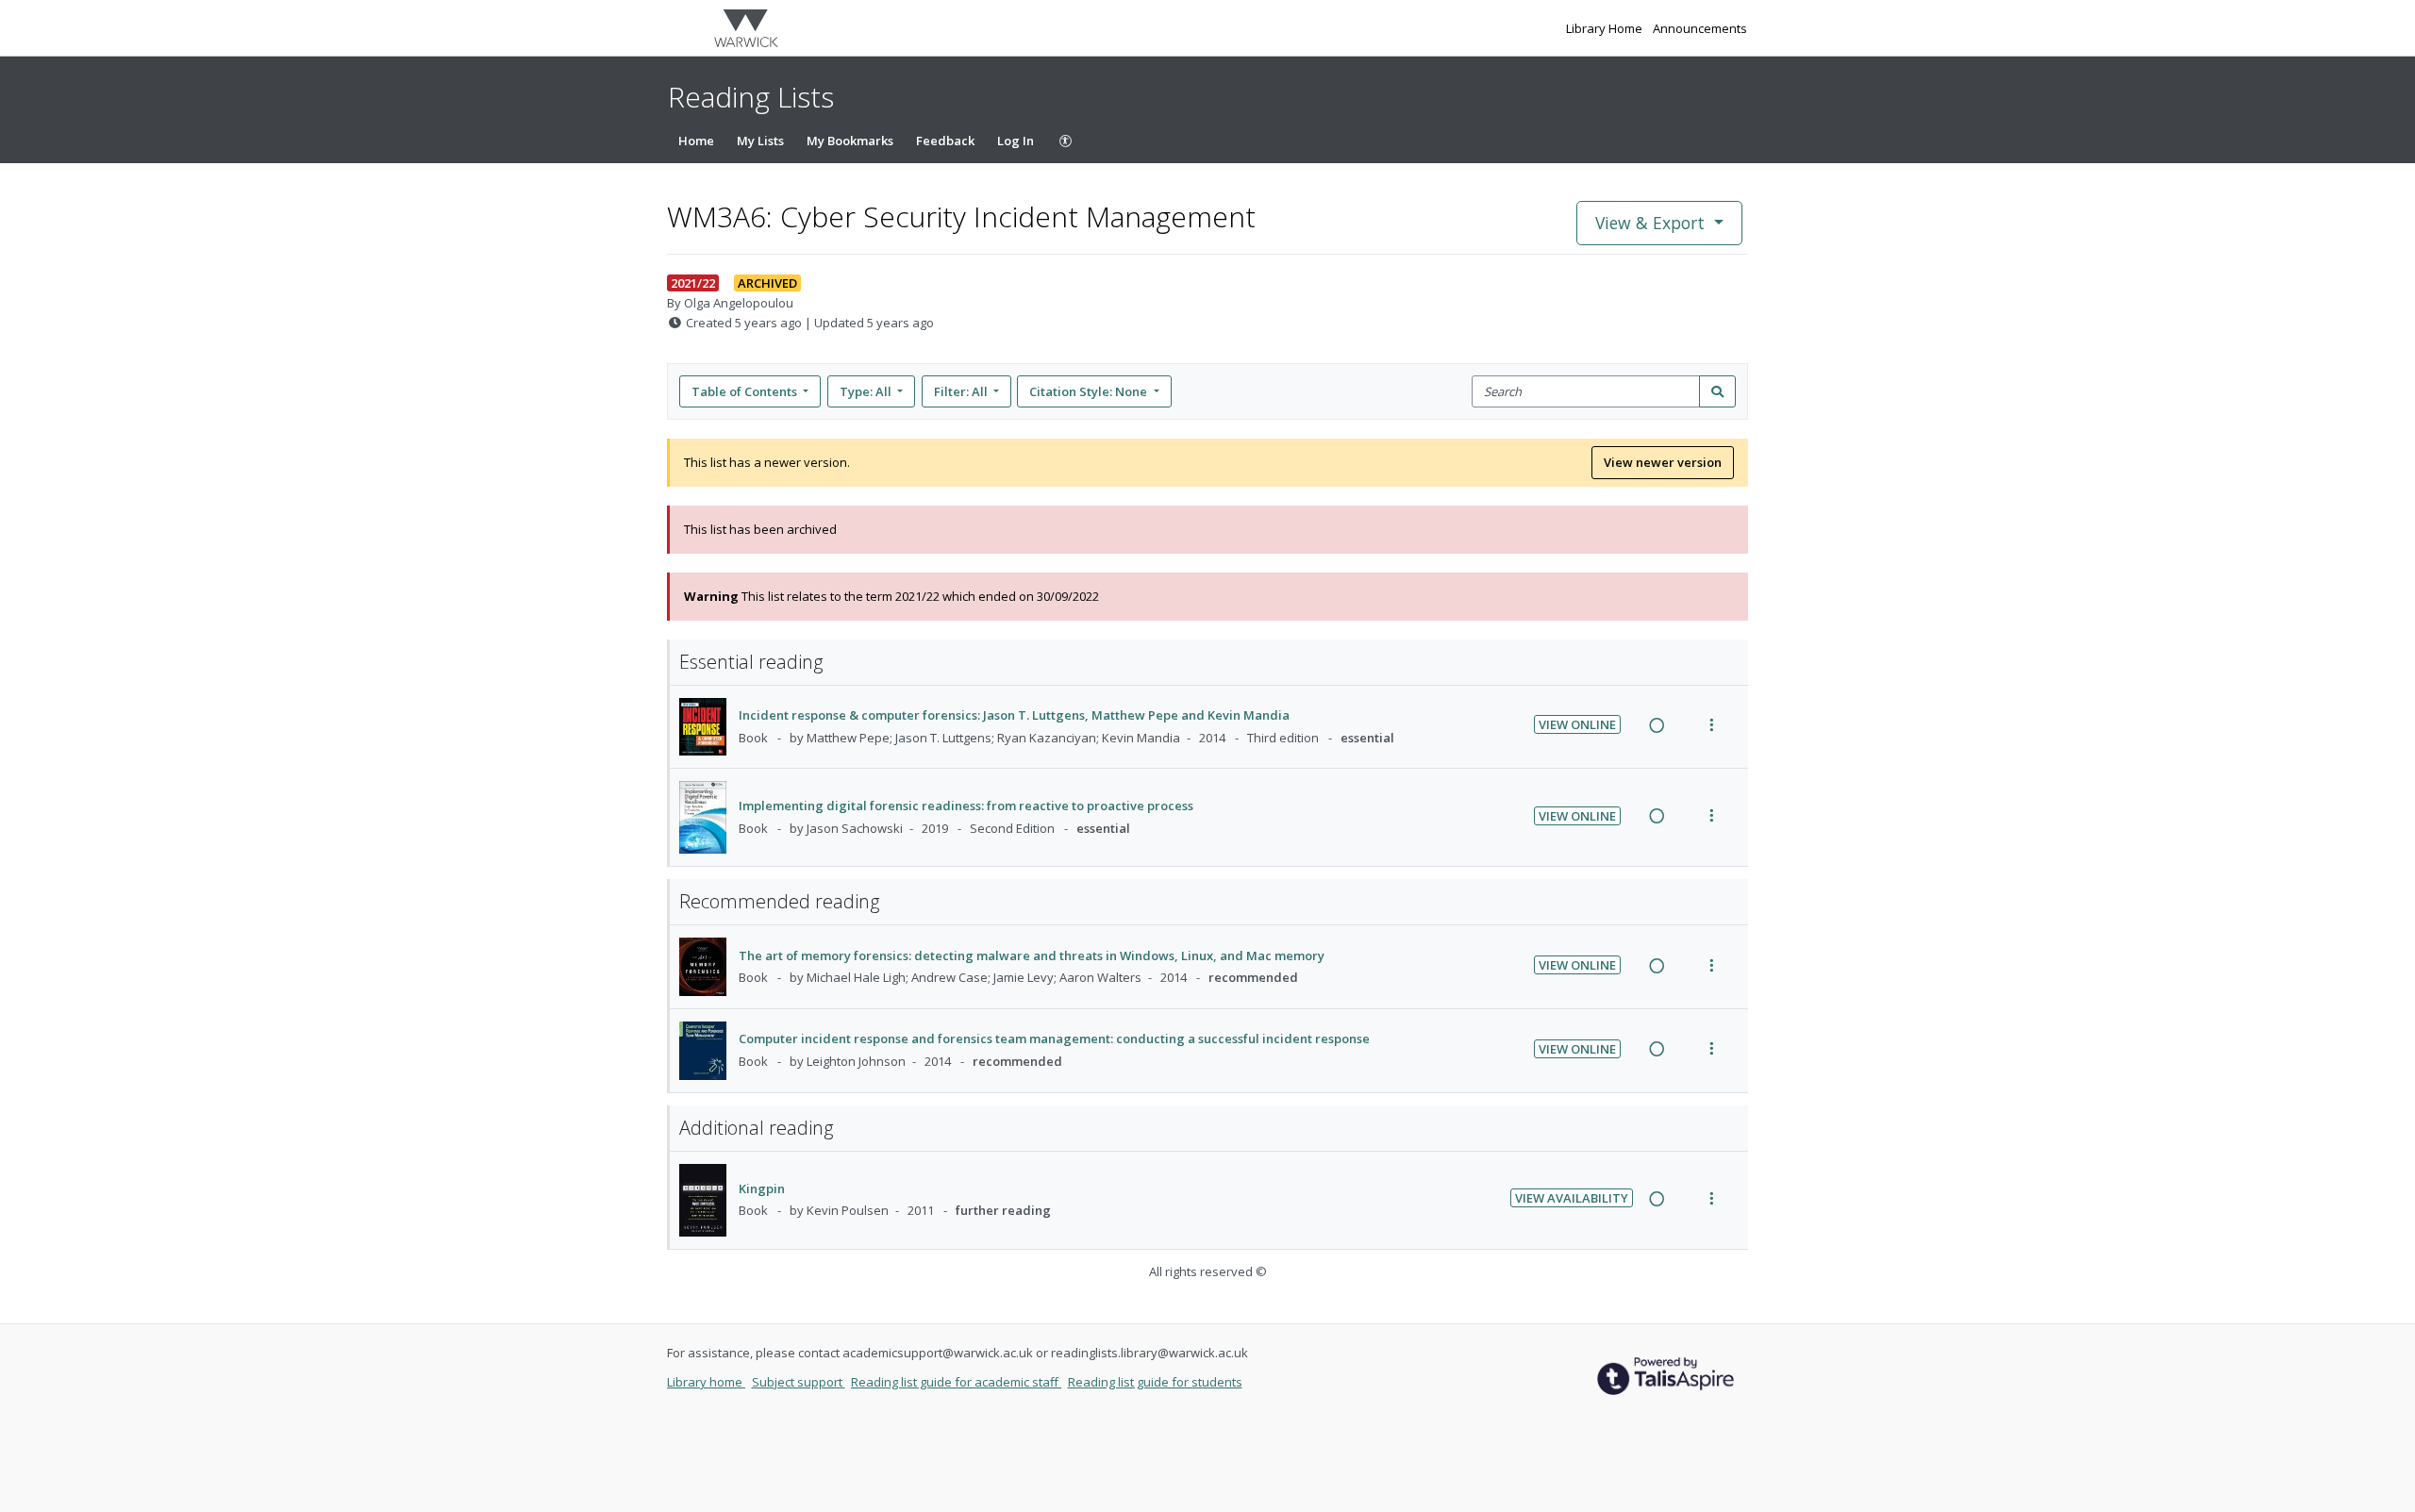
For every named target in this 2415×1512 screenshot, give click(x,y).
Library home (706, 1382)
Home (696, 141)
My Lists (760, 141)
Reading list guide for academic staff (956, 1382)
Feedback (945, 141)
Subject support (799, 1382)
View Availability (1572, 1198)
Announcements (1700, 28)
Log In (1016, 141)
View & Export (1650, 223)
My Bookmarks (850, 141)
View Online (1577, 724)
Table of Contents (744, 391)
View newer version (1663, 462)
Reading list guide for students (1155, 1382)
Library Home (1606, 28)
